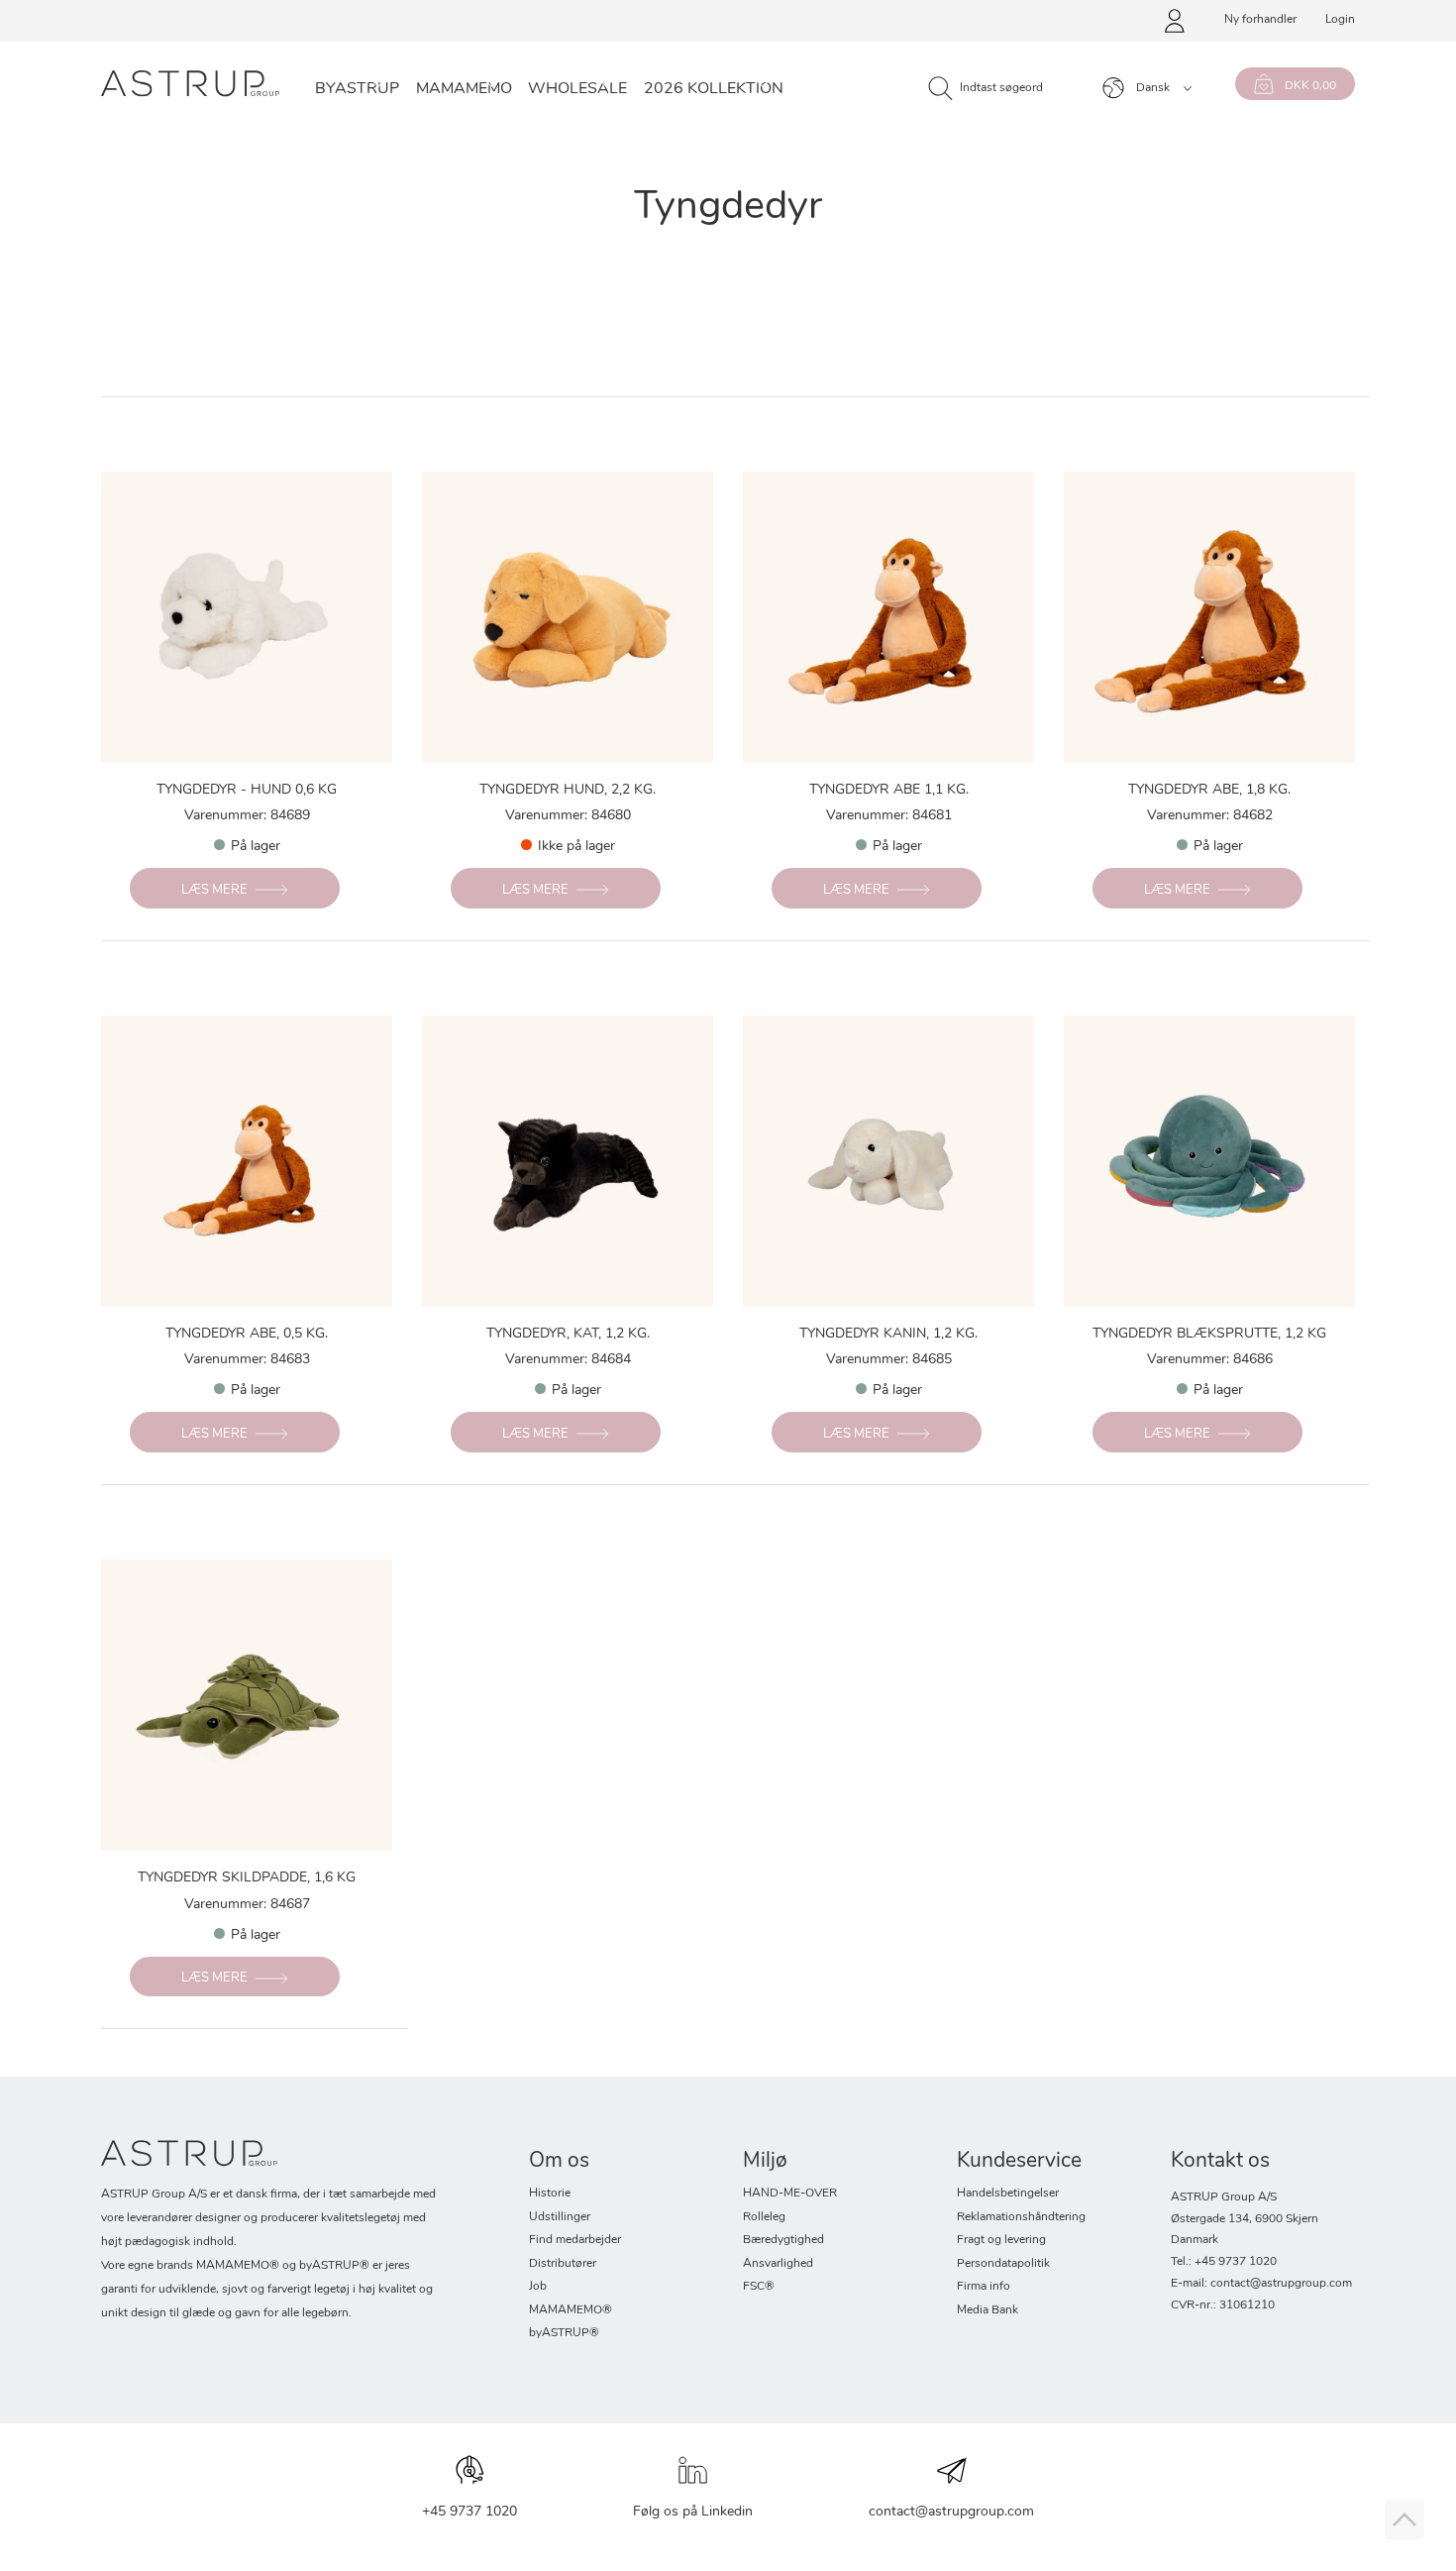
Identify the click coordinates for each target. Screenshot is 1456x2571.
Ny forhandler (1260, 20)
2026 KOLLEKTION (714, 89)
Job (538, 2287)
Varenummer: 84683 (247, 1360)
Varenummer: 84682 (1210, 816)
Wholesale (577, 89)
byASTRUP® (564, 2333)
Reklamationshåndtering (1021, 2217)
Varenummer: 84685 (889, 1360)
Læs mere (214, 890)
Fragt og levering (1001, 2240)
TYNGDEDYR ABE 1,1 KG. (889, 790)
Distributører (563, 2264)
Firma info (984, 2287)
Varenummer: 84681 (889, 816)
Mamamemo (464, 89)
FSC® (759, 2287)
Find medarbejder (575, 2240)
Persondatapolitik (1003, 2264)
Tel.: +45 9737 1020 (1224, 2262)
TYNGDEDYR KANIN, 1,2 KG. (888, 1334)
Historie (550, 2194)
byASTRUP (357, 89)
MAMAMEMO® (571, 2310)
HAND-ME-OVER (790, 2194)
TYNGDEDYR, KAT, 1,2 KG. (568, 1334)
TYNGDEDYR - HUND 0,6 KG (247, 790)
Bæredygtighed (783, 2240)
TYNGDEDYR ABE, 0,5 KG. (247, 1334)
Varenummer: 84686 (1210, 1360)
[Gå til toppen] (1404, 2519)
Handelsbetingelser (1008, 2194)
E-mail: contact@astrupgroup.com (1261, 2284)
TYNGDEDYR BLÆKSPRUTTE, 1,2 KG (1209, 1334)
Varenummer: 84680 (568, 816)
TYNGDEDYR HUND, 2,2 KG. (568, 790)
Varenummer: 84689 (247, 816)
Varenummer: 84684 (568, 1360)
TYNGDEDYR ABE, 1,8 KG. (1209, 790)
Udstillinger (560, 2217)
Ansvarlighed (778, 2264)
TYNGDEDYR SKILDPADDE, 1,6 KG (247, 1878)
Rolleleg (764, 2217)
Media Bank (988, 2310)
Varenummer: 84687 (247, 1905)
